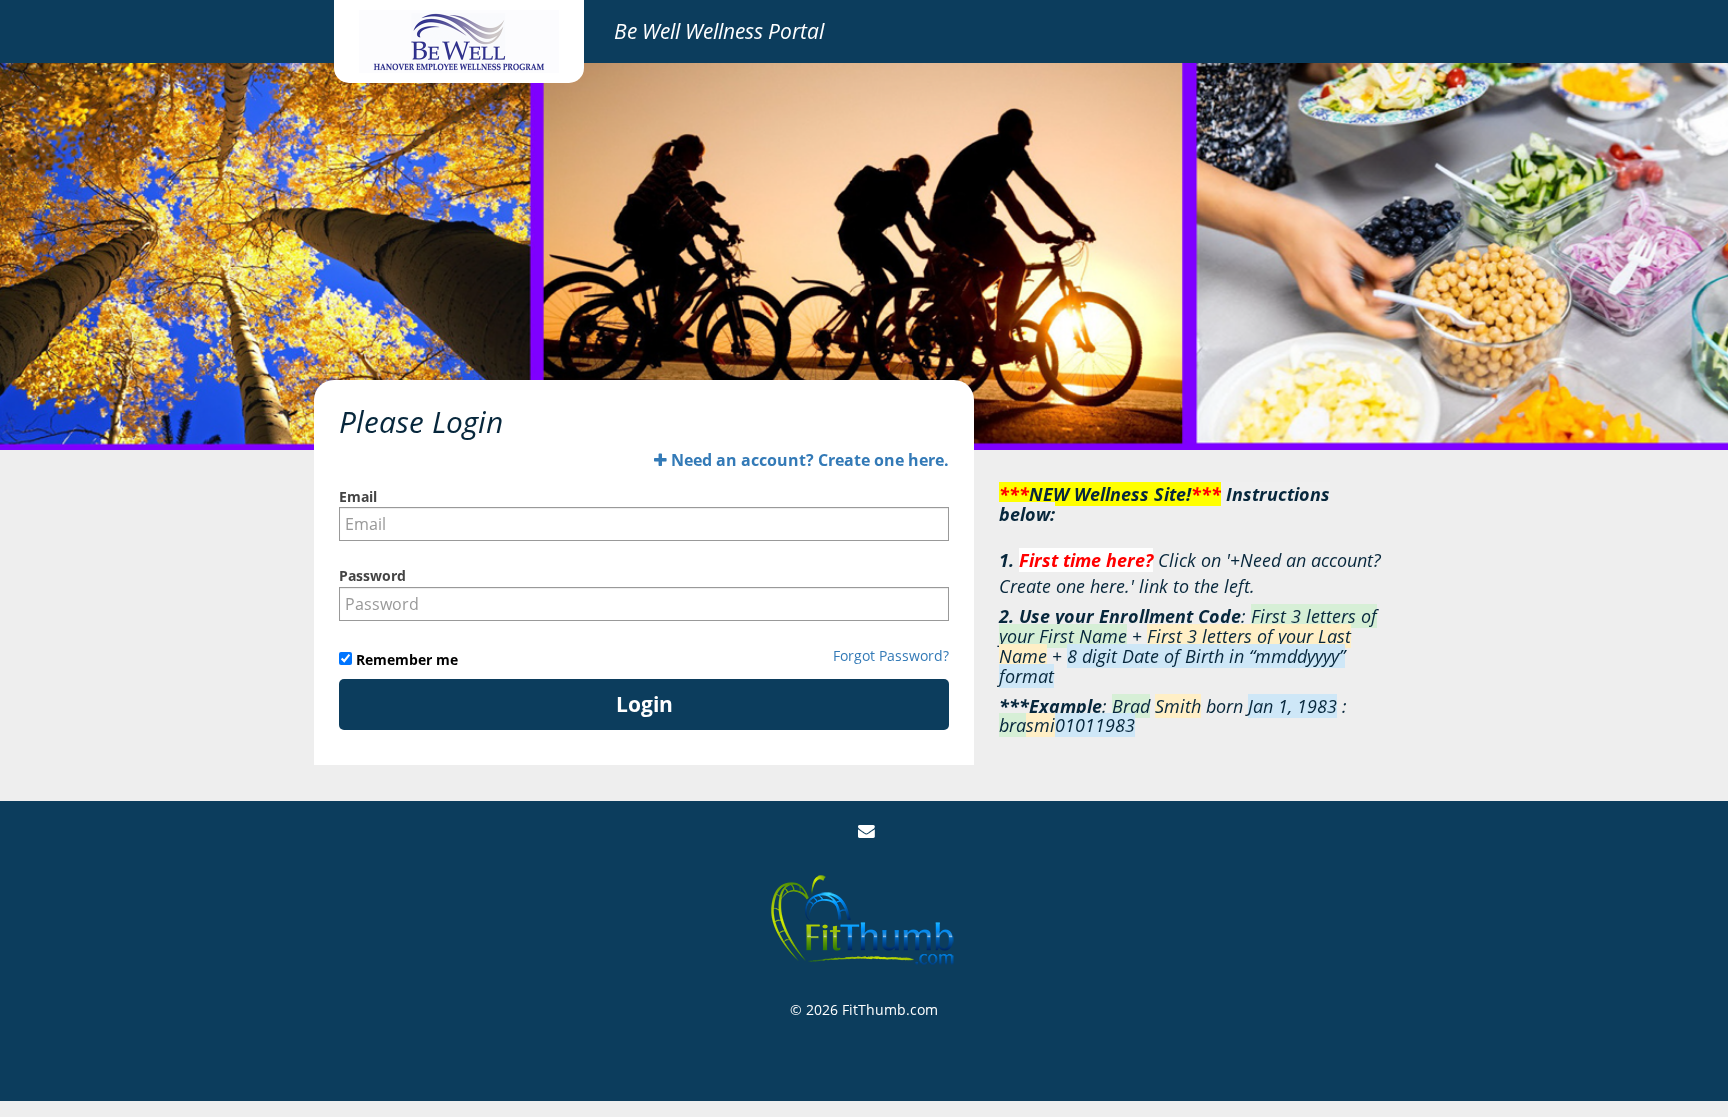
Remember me (405, 659)
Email (358, 496)
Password (372, 575)
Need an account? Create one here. (808, 460)
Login (644, 704)
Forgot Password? (891, 655)
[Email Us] (866, 831)
